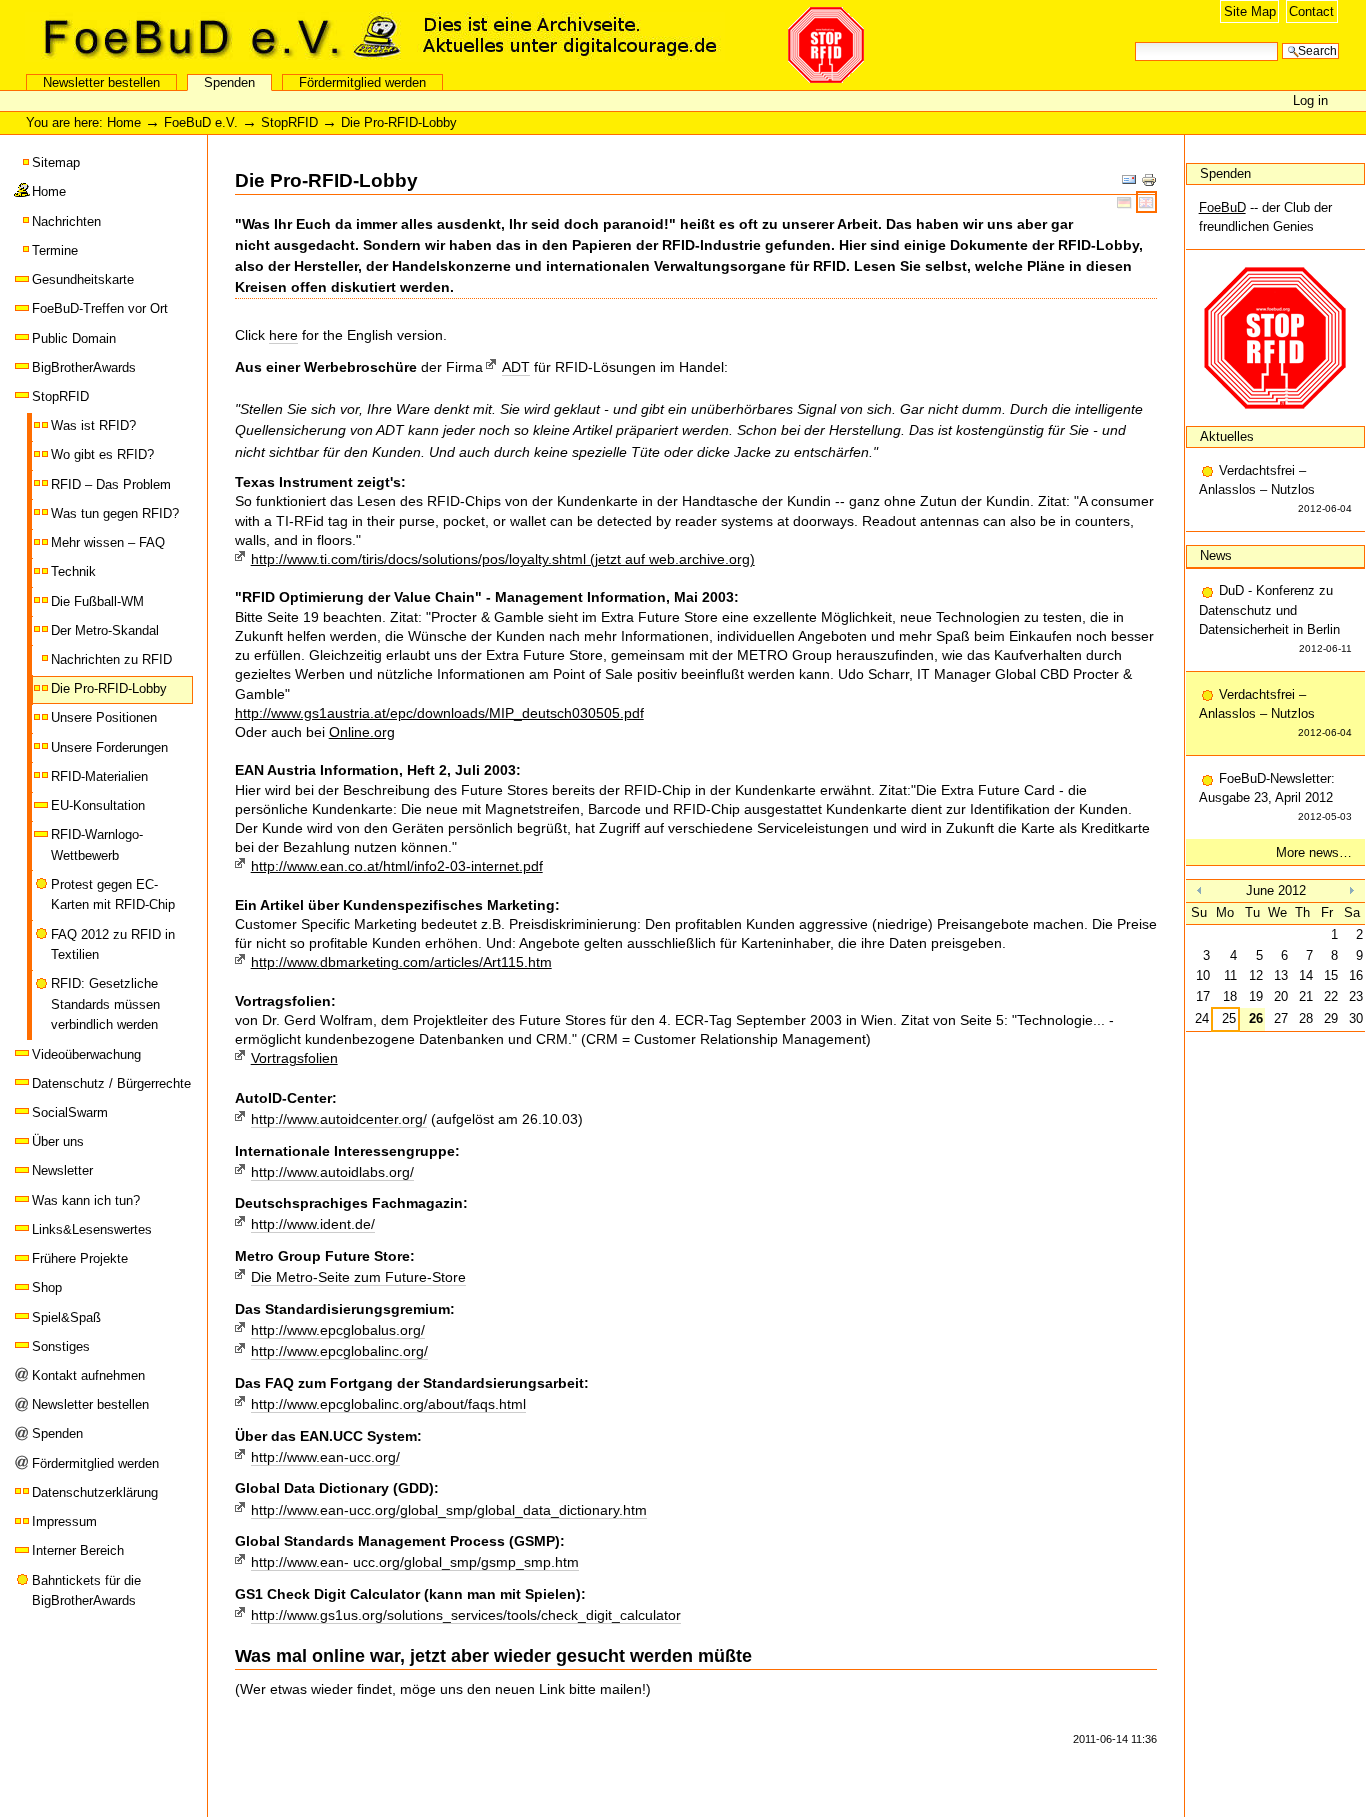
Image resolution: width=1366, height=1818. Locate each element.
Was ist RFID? (93, 425)
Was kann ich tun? (86, 1200)
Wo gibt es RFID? (102, 454)
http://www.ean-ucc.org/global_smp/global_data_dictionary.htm (449, 1510)
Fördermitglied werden (362, 82)
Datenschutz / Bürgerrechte (111, 1083)
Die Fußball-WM (97, 601)
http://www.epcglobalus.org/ (338, 1330)
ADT (516, 367)
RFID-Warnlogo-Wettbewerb (97, 844)
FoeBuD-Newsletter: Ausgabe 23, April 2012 (1276, 796)
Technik (73, 571)
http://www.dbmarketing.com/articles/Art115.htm (401, 962)
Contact (1311, 11)
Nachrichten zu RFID (111, 659)
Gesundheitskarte (83, 279)
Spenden (229, 82)
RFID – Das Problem (111, 484)
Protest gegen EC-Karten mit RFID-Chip (113, 894)
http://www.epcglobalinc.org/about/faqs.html (388, 1404)
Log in (1310, 100)
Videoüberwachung (86, 1054)
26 (1256, 1018)
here (283, 335)
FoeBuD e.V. (215, 37)
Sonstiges (61, 1346)
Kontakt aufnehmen (88, 1375)
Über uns (58, 1141)
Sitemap (56, 162)
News (1216, 555)
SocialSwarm (70, 1112)
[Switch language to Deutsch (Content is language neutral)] (1126, 202)
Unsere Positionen (104, 717)
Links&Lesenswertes (92, 1229)
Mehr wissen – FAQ (108, 542)
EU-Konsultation (98, 805)
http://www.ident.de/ (313, 1224)
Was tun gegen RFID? (115, 513)
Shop (47, 1287)
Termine (55, 250)
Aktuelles (1227, 436)
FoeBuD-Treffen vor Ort (100, 308)
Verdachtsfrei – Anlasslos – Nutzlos (1276, 488)
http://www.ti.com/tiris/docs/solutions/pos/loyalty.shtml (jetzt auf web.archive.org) (503, 559)
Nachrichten (66, 221)
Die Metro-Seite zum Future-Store (358, 1277)
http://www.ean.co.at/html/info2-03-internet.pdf (397, 866)
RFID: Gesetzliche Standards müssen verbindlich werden (105, 1004)
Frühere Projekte (80, 1258)
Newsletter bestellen (101, 82)
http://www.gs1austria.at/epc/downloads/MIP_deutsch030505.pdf (439, 713)
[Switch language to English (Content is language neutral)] (1146, 202)
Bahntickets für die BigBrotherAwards (86, 1590)
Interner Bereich (78, 1550)
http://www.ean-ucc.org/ (325, 1457)
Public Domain (74, 338)
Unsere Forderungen (109, 747)
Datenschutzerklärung (95, 1492)
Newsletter (62, 1170)
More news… (1314, 852)
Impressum (64, 1521)
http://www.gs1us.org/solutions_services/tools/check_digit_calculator (466, 1615)
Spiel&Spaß (66, 1317)
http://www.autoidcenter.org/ (339, 1119)
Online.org (362, 732)
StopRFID (289, 122)
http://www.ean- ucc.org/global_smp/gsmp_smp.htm (415, 1562)
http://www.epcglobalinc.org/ (339, 1351)
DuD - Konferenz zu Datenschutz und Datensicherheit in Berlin (1276, 618)
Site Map (1250, 11)
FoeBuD (1222, 207)
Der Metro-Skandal (105, 630)
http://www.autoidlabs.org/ (332, 1172)
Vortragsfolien (294, 1058)
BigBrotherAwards (84, 367)
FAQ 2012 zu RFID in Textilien (113, 944)
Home (124, 122)
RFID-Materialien (99, 776)
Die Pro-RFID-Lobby (109, 688)
